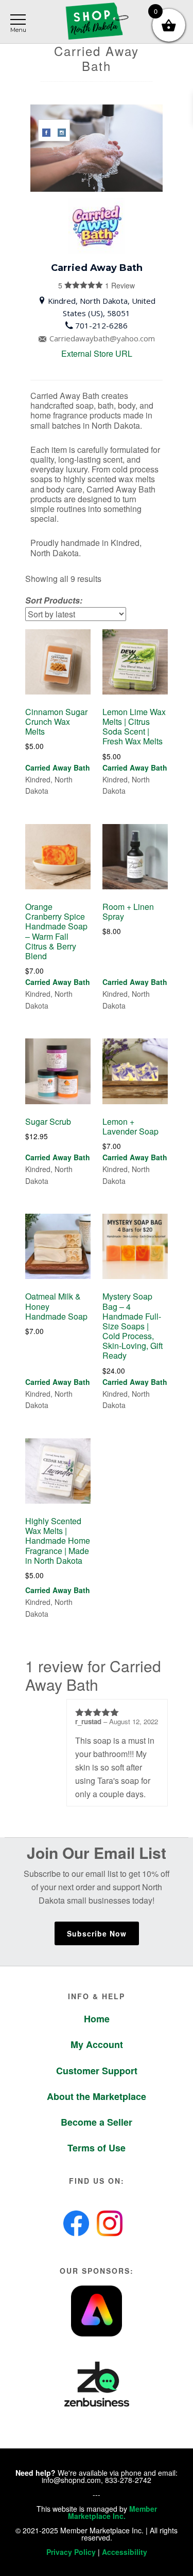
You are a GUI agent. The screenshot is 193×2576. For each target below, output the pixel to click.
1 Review (101, 285)
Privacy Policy (71, 2552)
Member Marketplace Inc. (112, 2512)
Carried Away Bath (58, 768)
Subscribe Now (97, 1933)
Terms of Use (97, 2148)
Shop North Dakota (97, 22)
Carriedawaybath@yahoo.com (102, 338)
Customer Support (97, 2071)
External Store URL (97, 353)
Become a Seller (97, 2122)
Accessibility (125, 2552)
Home (97, 2019)
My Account (97, 2044)
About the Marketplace (97, 2096)
